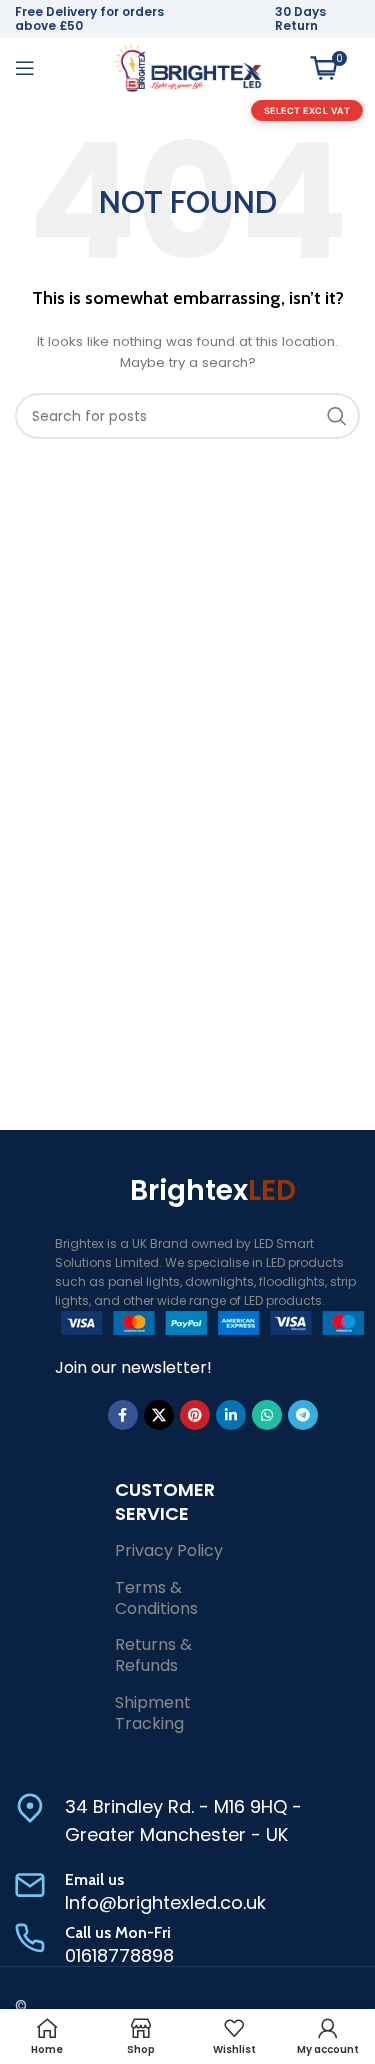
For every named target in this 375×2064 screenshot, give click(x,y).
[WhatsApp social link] (267, 1415)
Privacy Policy (169, 1550)
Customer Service (165, 1501)
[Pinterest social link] (195, 1415)
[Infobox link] (187, 1822)
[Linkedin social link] (231, 1415)
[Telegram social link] (303, 1415)
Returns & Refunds (153, 1655)
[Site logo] (188, 66)
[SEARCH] (337, 416)
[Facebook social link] (123, 1415)
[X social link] (159, 1415)
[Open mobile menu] (25, 68)
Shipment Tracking (153, 1713)
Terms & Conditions (156, 1598)
